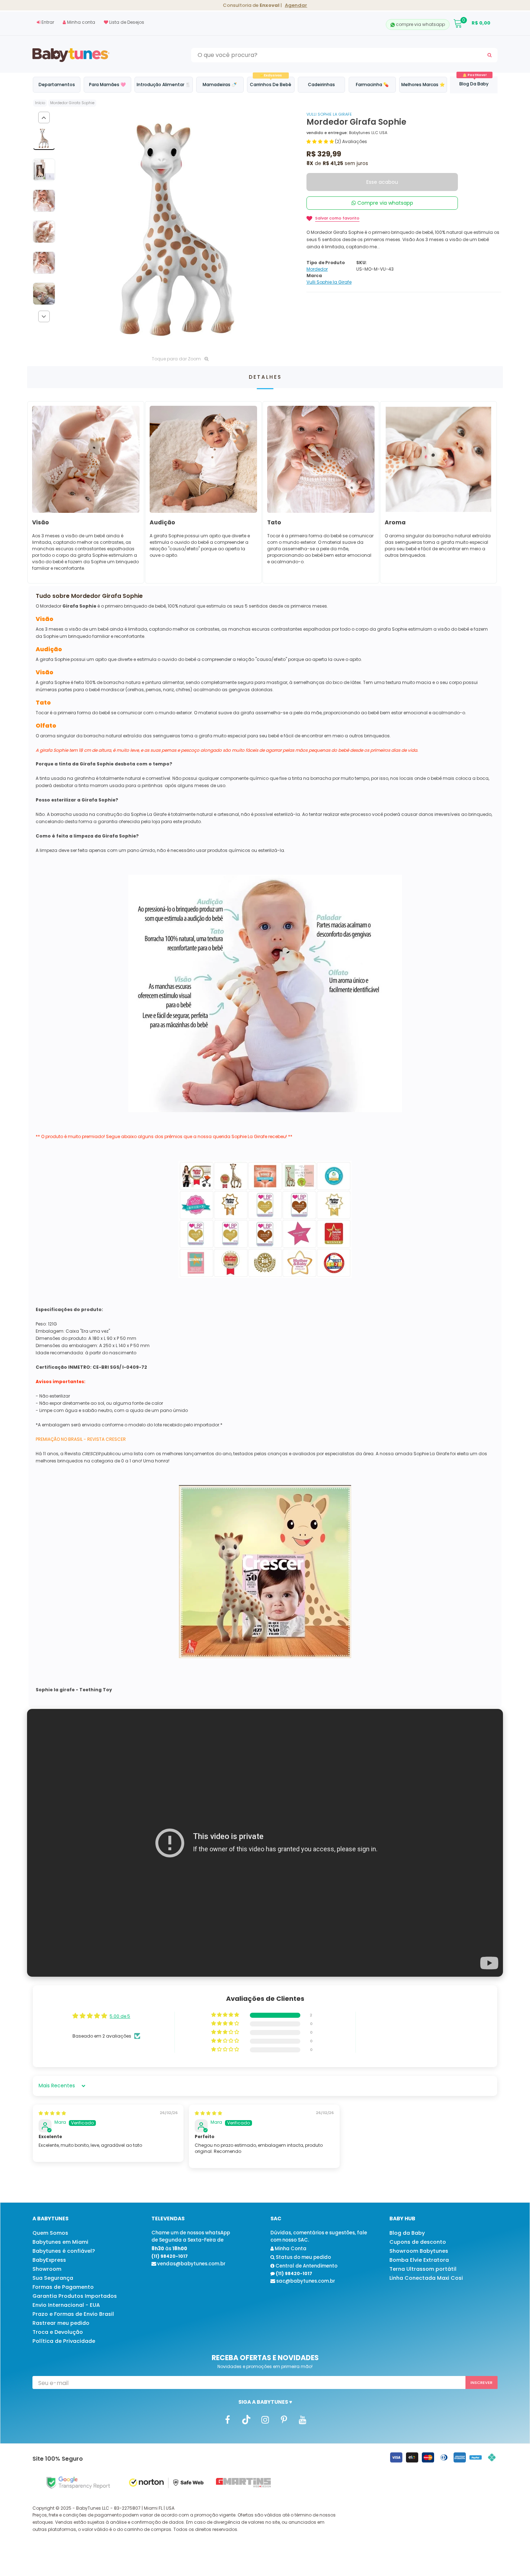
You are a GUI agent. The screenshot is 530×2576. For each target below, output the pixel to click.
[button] (321, 141)
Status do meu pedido (303, 2257)
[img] (52, 2113)
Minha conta (81, 22)
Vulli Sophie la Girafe (329, 114)
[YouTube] (302, 2419)
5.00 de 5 (120, 2016)
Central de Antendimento (306, 2266)
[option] (180, 231)
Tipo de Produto (326, 263)
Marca (314, 276)
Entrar (47, 22)
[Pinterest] (284, 2419)
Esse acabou (382, 182)
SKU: (361, 263)
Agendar (296, 5)
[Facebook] (228, 2419)
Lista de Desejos (126, 22)
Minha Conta (290, 2249)
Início (40, 103)
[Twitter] (246, 2419)
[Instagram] (265, 2419)
